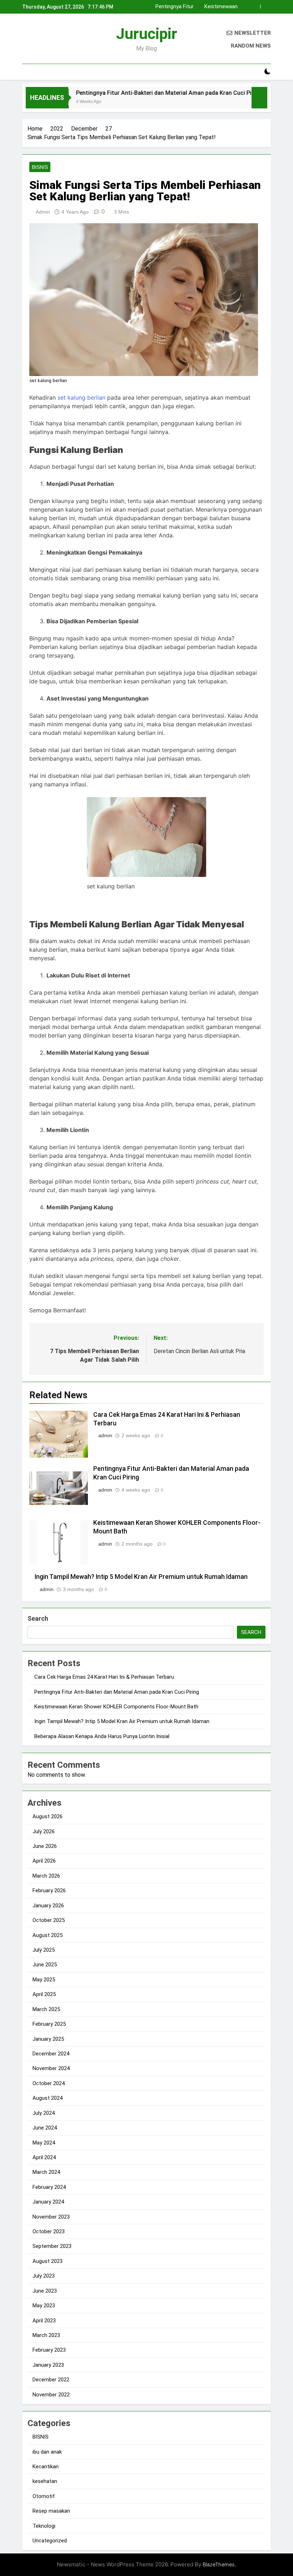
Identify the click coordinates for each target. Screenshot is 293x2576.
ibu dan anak (47, 2452)
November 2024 (51, 2068)
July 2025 (44, 1950)
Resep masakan (51, 2511)
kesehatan (45, 2481)
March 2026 (46, 1876)
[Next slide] (266, 7)
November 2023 (51, 2217)
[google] (52, 40)
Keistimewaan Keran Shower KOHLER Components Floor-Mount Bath (116, 1707)
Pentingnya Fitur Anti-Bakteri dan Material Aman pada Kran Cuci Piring (140, 93)
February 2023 (49, 2350)
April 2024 (44, 2157)
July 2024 (44, 2113)
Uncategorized (50, 2541)
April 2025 (44, 1994)
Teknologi (44, 2526)
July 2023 (44, 2276)
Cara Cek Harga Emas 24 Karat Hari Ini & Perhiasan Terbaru (104, 1677)
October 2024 (49, 2083)
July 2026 (44, 1831)
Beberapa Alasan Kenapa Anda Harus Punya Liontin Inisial (102, 1736)
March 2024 (46, 2172)
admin (43, 212)
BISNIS (40, 167)
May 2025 (44, 1980)
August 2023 (48, 2261)
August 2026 (48, 1816)
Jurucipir (147, 34)
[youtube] (61, 40)
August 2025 (48, 1935)
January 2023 (48, 2365)
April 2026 (44, 1861)
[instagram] (35, 40)
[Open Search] (255, 72)
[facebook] (26, 40)
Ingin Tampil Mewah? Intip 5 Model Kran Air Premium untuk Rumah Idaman (202, 7)
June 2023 (45, 2291)
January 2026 (48, 1906)
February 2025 (49, 2024)
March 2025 (46, 2009)
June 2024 (45, 2128)
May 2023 (44, 2306)
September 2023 (52, 2246)
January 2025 (48, 2039)
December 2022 (51, 2380)
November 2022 (51, 2395)
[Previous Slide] (255, 7)
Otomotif (44, 2496)
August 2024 (48, 2098)
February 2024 (49, 2187)
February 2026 (49, 1890)
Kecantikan (46, 2467)
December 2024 (51, 2054)
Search (38, 1618)
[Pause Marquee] (259, 98)
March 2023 (46, 2335)
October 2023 (49, 2231)
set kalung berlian (81, 397)
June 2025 (45, 1965)
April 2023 (44, 2321)
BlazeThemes (219, 2564)
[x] (44, 40)
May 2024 (44, 2143)
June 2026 (45, 1846)
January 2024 (48, 2202)
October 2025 (49, 1920)
